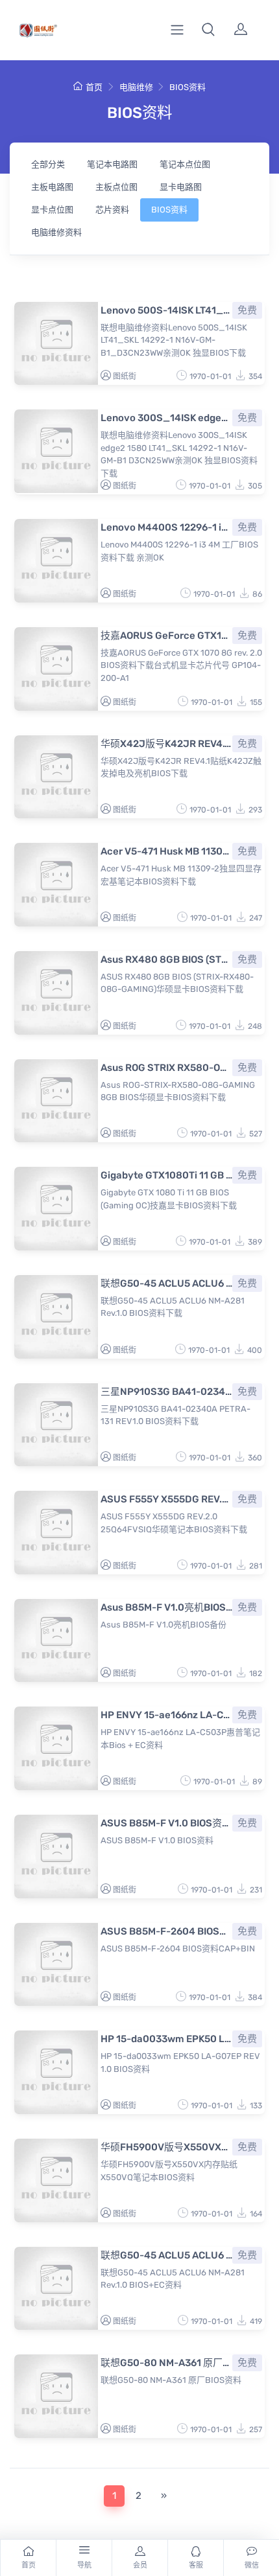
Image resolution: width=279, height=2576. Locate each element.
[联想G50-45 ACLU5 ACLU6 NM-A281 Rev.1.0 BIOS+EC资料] (56, 2289)
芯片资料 (112, 210)
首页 (94, 87)
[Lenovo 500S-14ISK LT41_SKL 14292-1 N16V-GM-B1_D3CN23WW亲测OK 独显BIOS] (56, 344)
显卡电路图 (181, 187)
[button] (208, 30)
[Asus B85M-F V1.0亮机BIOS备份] (56, 1641)
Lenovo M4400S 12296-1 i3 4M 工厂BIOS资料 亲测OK (166, 527)
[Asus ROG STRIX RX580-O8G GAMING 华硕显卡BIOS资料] (56, 1101)
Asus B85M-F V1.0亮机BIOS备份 (166, 1607)
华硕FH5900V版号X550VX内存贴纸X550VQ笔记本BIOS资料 (166, 2147)
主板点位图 (116, 187)
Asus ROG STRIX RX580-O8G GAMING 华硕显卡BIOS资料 (166, 1068)
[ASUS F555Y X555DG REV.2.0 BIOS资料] (56, 1533)
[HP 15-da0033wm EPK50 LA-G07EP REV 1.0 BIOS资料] (56, 2072)
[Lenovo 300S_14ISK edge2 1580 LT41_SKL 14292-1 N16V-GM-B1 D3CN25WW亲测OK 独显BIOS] (56, 451)
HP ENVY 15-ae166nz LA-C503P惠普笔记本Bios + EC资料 (166, 1715)
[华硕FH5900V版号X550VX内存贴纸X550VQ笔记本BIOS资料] (56, 2180)
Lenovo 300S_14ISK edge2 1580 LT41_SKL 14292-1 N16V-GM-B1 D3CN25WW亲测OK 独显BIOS (166, 418)
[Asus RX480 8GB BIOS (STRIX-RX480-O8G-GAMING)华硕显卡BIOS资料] (56, 993)
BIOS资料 (188, 87)
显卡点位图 (52, 210)
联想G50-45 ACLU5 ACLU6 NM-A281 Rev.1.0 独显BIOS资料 (166, 1283)
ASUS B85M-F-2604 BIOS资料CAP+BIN (166, 1931)
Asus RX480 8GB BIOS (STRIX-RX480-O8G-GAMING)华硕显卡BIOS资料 (166, 960)
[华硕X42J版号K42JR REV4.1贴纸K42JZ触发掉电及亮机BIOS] (56, 777)
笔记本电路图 (112, 164)
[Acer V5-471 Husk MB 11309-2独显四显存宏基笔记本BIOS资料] (56, 885)
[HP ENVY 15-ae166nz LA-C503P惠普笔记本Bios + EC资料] (56, 1748)
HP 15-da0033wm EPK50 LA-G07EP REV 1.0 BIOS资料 (166, 2039)
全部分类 (48, 164)
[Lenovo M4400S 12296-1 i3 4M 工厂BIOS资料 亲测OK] (56, 561)
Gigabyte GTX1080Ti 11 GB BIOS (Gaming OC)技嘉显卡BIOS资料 (166, 1175)
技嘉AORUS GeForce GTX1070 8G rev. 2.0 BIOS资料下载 (166, 636)
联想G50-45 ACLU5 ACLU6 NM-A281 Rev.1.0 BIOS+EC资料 (166, 2255)
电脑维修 (136, 87)
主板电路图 (52, 187)
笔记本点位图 (185, 164)
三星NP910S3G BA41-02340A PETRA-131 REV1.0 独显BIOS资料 (166, 1392)
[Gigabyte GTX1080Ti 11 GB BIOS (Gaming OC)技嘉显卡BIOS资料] (56, 1209)
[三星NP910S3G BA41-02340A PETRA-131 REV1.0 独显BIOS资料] (56, 1425)
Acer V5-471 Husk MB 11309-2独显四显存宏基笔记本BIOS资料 (166, 851)
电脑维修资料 (56, 232)
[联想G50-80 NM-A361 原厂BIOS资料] (56, 2396)
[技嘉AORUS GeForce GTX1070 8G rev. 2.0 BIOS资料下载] (56, 669)
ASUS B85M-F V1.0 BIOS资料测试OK (166, 1823)
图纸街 (125, 376)
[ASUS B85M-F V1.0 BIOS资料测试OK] (56, 1857)
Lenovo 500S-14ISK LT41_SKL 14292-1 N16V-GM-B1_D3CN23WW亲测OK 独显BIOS (166, 310)
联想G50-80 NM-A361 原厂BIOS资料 (166, 2363)
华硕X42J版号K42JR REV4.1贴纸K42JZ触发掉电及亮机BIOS (166, 744)
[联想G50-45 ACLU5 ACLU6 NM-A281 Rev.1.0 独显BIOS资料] (56, 1317)
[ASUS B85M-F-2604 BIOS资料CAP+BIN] (56, 1965)
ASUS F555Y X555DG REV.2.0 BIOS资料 (166, 1499)
